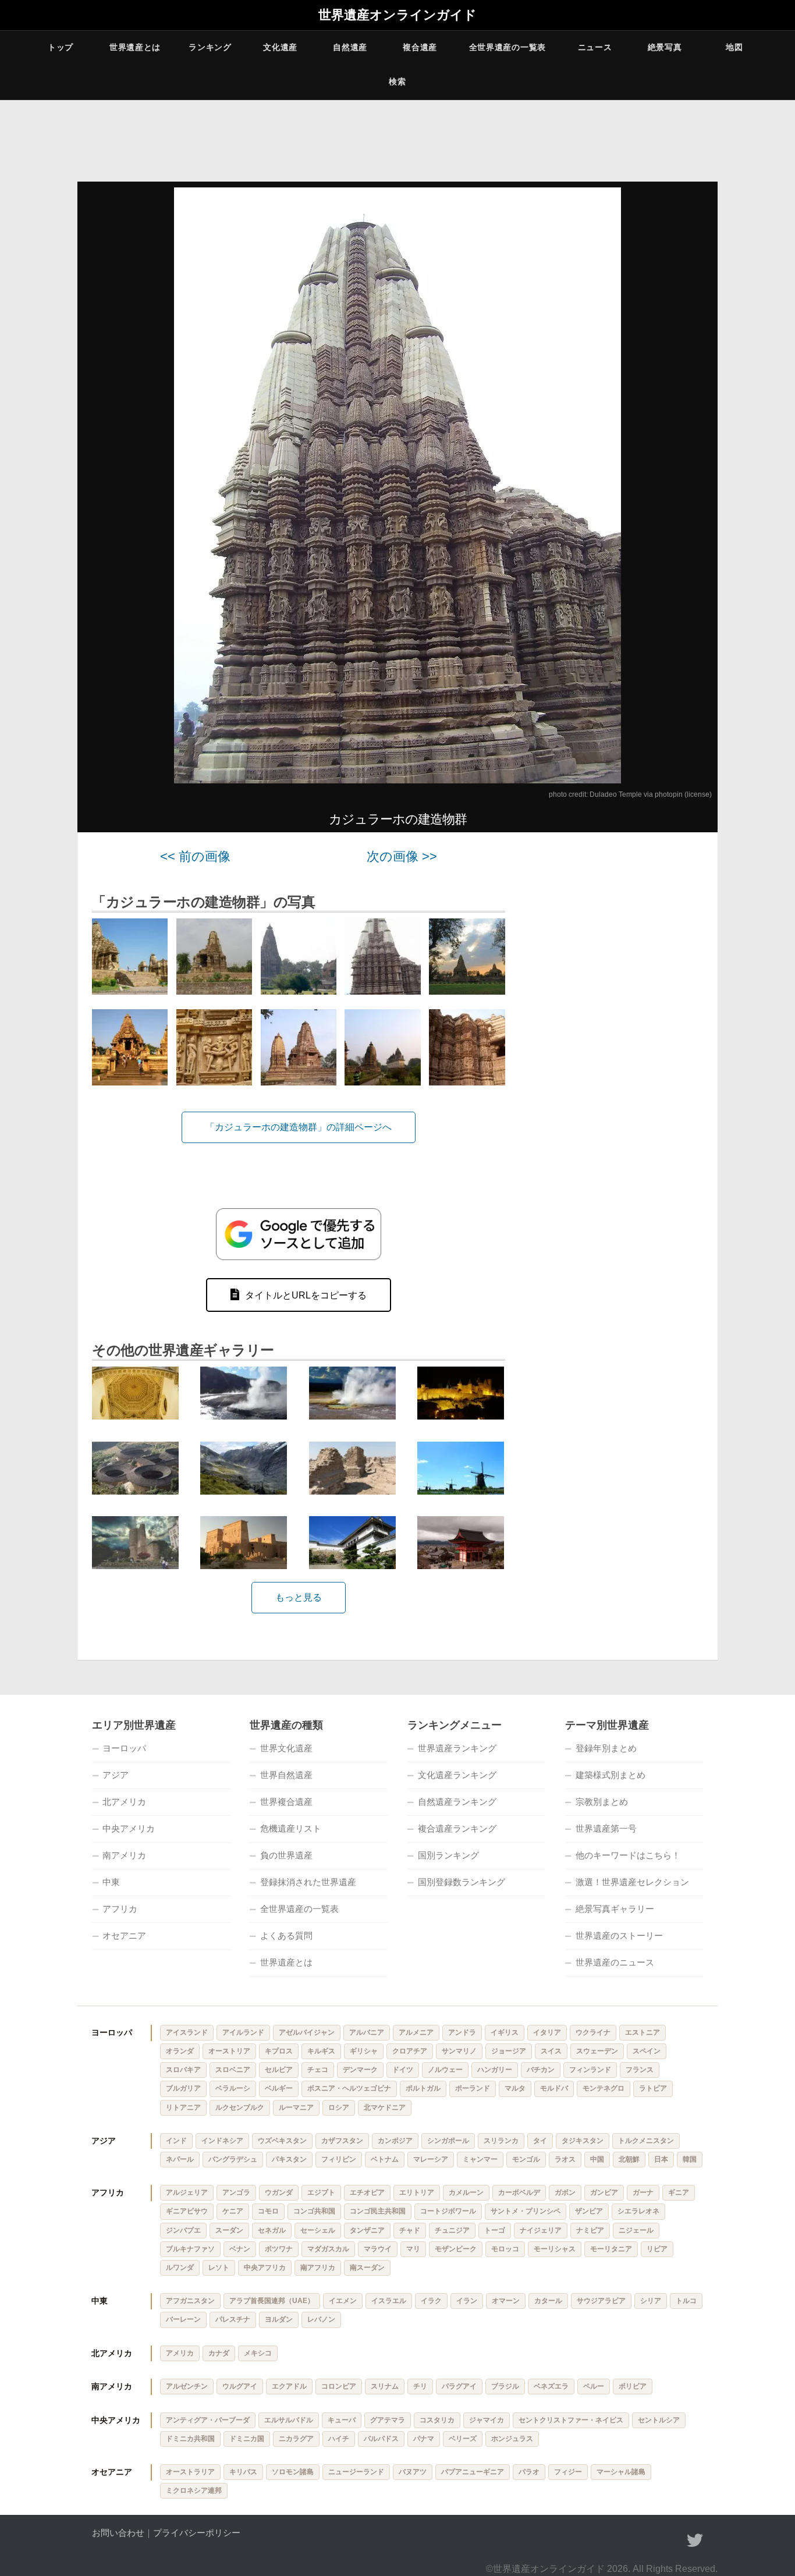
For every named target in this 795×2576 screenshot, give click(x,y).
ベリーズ (463, 2439)
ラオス (565, 2159)
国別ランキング (448, 1855)
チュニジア (452, 2230)
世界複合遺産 (286, 1802)
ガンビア (604, 2192)
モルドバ (554, 2088)
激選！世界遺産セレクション (632, 1882)
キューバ (342, 2420)
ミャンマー (480, 2159)
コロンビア (339, 2386)
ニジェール (636, 2230)
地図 (734, 47)
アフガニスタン (190, 2301)
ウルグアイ (240, 2386)
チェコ (318, 2070)
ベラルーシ (233, 2088)
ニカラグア (296, 2439)
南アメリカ (124, 1855)
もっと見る (299, 1597)
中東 (111, 1882)
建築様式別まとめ (611, 1775)
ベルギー (279, 2088)
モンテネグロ (604, 2088)
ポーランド (473, 2088)
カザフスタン (342, 2141)
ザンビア (589, 2211)
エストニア (643, 2032)
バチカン (541, 2070)
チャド (410, 2230)
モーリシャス (555, 2249)
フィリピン (339, 2159)
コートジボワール (448, 2211)
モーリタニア (611, 2249)
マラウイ (378, 2249)
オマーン (506, 2301)
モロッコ (505, 2249)
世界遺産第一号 (606, 1828)
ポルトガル (423, 2088)
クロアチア (410, 2051)
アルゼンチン (187, 2386)
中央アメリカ (129, 1828)
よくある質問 (286, 1935)
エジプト (321, 2192)
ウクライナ (593, 2032)
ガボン (565, 2192)
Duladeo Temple (616, 794)
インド (176, 2141)
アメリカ (180, 2353)
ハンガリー (495, 2070)
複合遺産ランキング (457, 1828)
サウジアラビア (601, 2301)
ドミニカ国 (247, 2439)
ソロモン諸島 (293, 2472)
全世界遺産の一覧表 (507, 47)
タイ (540, 2141)
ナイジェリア (541, 2230)
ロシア (339, 2107)
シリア (651, 2301)
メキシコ (258, 2353)
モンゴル (526, 2159)
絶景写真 (665, 47)
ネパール (180, 2159)
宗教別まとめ (602, 1802)
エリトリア (417, 2192)
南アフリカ (318, 2268)
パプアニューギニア (473, 2472)
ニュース (595, 47)
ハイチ (339, 2439)
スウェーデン (597, 2051)
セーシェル (318, 2230)
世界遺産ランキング (457, 1748)
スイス (551, 2051)
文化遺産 (280, 47)
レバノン (321, 2319)
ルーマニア (296, 2107)
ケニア (233, 2211)
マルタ (515, 2088)
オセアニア (124, 1935)
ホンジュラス (512, 2439)
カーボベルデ (519, 2192)
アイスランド (187, 2032)
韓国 (690, 2159)
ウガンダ (279, 2192)
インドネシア (222, 2141)
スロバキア (183, 2070)
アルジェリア (187, 2192)
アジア (116, 1775)
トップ (61, 47)
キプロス (279, 2051)
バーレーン (183, 2319)
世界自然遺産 (286, 1775)
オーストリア (229, 2051)
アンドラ (462, 2032)
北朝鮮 (629, 2159)
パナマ (424, 2439)
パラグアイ (459, 2386)
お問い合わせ (118, 2533)
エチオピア (367, 2192)
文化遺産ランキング (457, 1775)
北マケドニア (385, 2107)
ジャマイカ (487, 2420)
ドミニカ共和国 (190, 2439)
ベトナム (385, 2159)
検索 (397, 81)
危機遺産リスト (291, 1828)
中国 (597, 2159)
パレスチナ (233, 2319)
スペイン (647, 2051)
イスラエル (389, 2301)
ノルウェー (445, 2070)
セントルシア (659, 2420)
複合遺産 (420, 47)
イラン (467, 2301)
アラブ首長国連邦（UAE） (272, 2301)
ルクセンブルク (240, 2107)
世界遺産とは (135, 47)
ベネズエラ (551, 2386)
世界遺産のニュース (615, 1962)
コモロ (268, 2211)
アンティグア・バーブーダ (208, 2420)
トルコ (686, 2301)
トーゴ (495, 2230)
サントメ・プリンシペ (526, 2211)
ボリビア (633, 2386)
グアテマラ (388, 2420)
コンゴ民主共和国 (378, 2211)
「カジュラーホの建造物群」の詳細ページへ (299, 1127)
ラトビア (653, 2088)
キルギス (321, 2051)
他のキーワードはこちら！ (628, 1855)
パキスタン (289, 2159)
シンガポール (448, 2141)
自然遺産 (350, 47)
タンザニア (367, 2230)
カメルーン (466, 2192)
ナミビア (590, 2230)
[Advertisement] (619, 1024)
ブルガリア (183, 2088)
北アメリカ (124, 1802)
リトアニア (183, 2107)
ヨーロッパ (124, 1748)
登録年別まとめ (606, 1748)
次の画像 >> (402, 856)
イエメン (343, 2301)
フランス (640, 2070)
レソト (219, 2268)
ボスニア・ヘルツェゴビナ (349, 2088)
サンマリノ (459, 2051)
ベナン (240, 2249)
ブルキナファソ (190, 2249)
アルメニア (416, 2032)
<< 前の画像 (195, 856)
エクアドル (289, 2386)
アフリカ (120, 1909)
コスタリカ (437, 2420)
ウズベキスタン (282, 2141)
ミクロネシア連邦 (194, 2490)
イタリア (547, 2032)
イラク (431, 2301)
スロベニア (233, 2070)
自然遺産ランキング (457, 1802)
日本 (661, 2159)
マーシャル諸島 (621, 2472)
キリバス (243, 2472)
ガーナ (643, 2192)
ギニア (679, 2192)
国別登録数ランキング (462, 1882)
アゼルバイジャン (307, 2032)
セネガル (272, 2230)
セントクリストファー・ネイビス (571, 2420)
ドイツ (403, 2070)
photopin (669, 794)
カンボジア (395, 2141)
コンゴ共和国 (314, 2211)
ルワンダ (180, 2268)
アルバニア (367, 2032)
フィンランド (590, 2070)
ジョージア (509, 2051)
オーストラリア (190, 2472)
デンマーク (360, 2070)
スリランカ (501, 2141)
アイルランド (243, 2032)
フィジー (568, 2472)
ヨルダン (279, 2319)
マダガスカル (328, 2249)
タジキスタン (583, 2141)
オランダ (180, 2051)
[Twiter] (695, 2540)
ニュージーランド (356, 2472)
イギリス (505, 2032)
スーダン (229, 2230)
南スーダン (367, 2268)
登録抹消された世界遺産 (308, 1882)
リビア (657, 2249)
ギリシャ (364, 2051)
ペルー (594, 2386)
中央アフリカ (265, 2268)
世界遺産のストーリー (619, 1935)
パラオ (529, 2472)
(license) (698, 794)
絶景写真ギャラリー (615, 1909)
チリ (420, 2386)
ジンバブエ (183, 2230)
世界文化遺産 (286, 1748)
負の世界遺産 (286, 1855)
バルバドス (381, 2439)
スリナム (385, 2386)
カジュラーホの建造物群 (398, 819)
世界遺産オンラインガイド (397, 15)
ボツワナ (279, 2249)
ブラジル (505, 2386)
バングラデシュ (233, 2159)
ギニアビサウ (187, 2211)
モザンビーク (456, 2249)
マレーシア (431, 2159)
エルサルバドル (289, 2420)
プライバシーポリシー (197, 2533)
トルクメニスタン (646, 2141)
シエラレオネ (638, 2211)
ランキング (210, 47)
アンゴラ (236, 2192)
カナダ (219, 2353)
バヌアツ (413, 2472)
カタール (548, 2301)
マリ (413, 2249)
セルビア (279, 2070)
